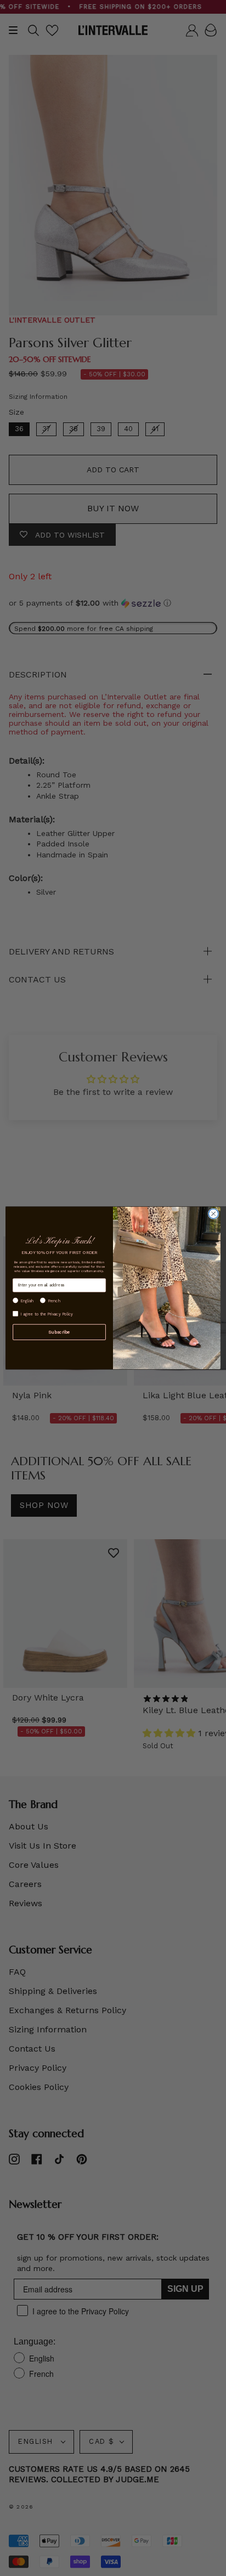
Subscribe (59, 1332)
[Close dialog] (213, 1214)
